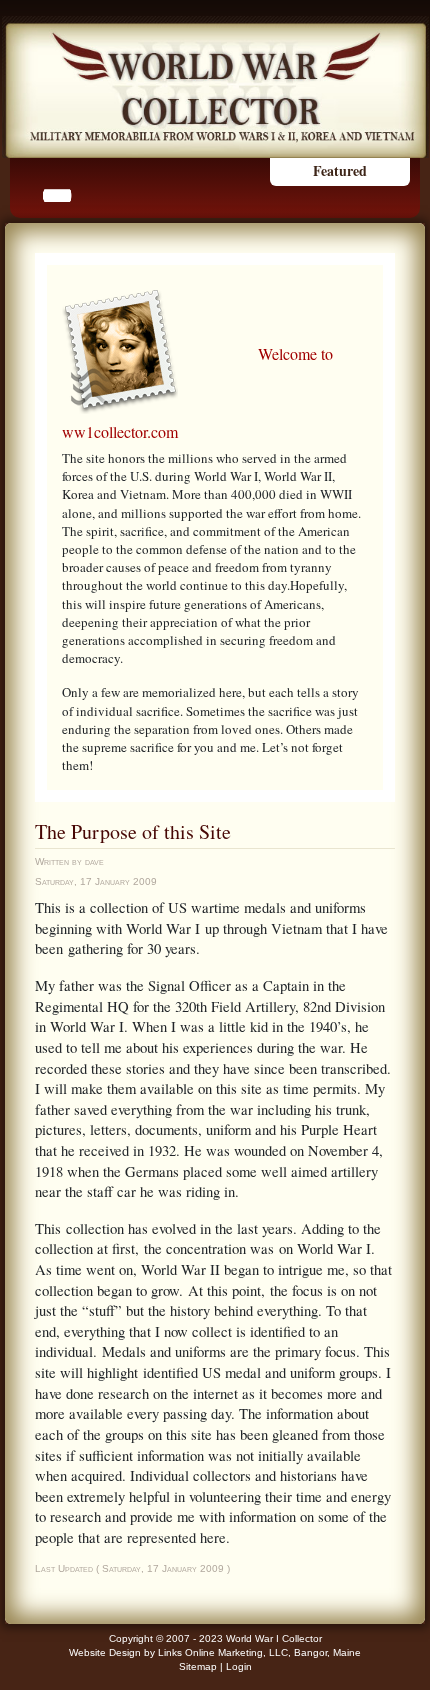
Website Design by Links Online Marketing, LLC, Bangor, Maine (215, 1652)
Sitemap (198, 1666)
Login (239, 1666)
